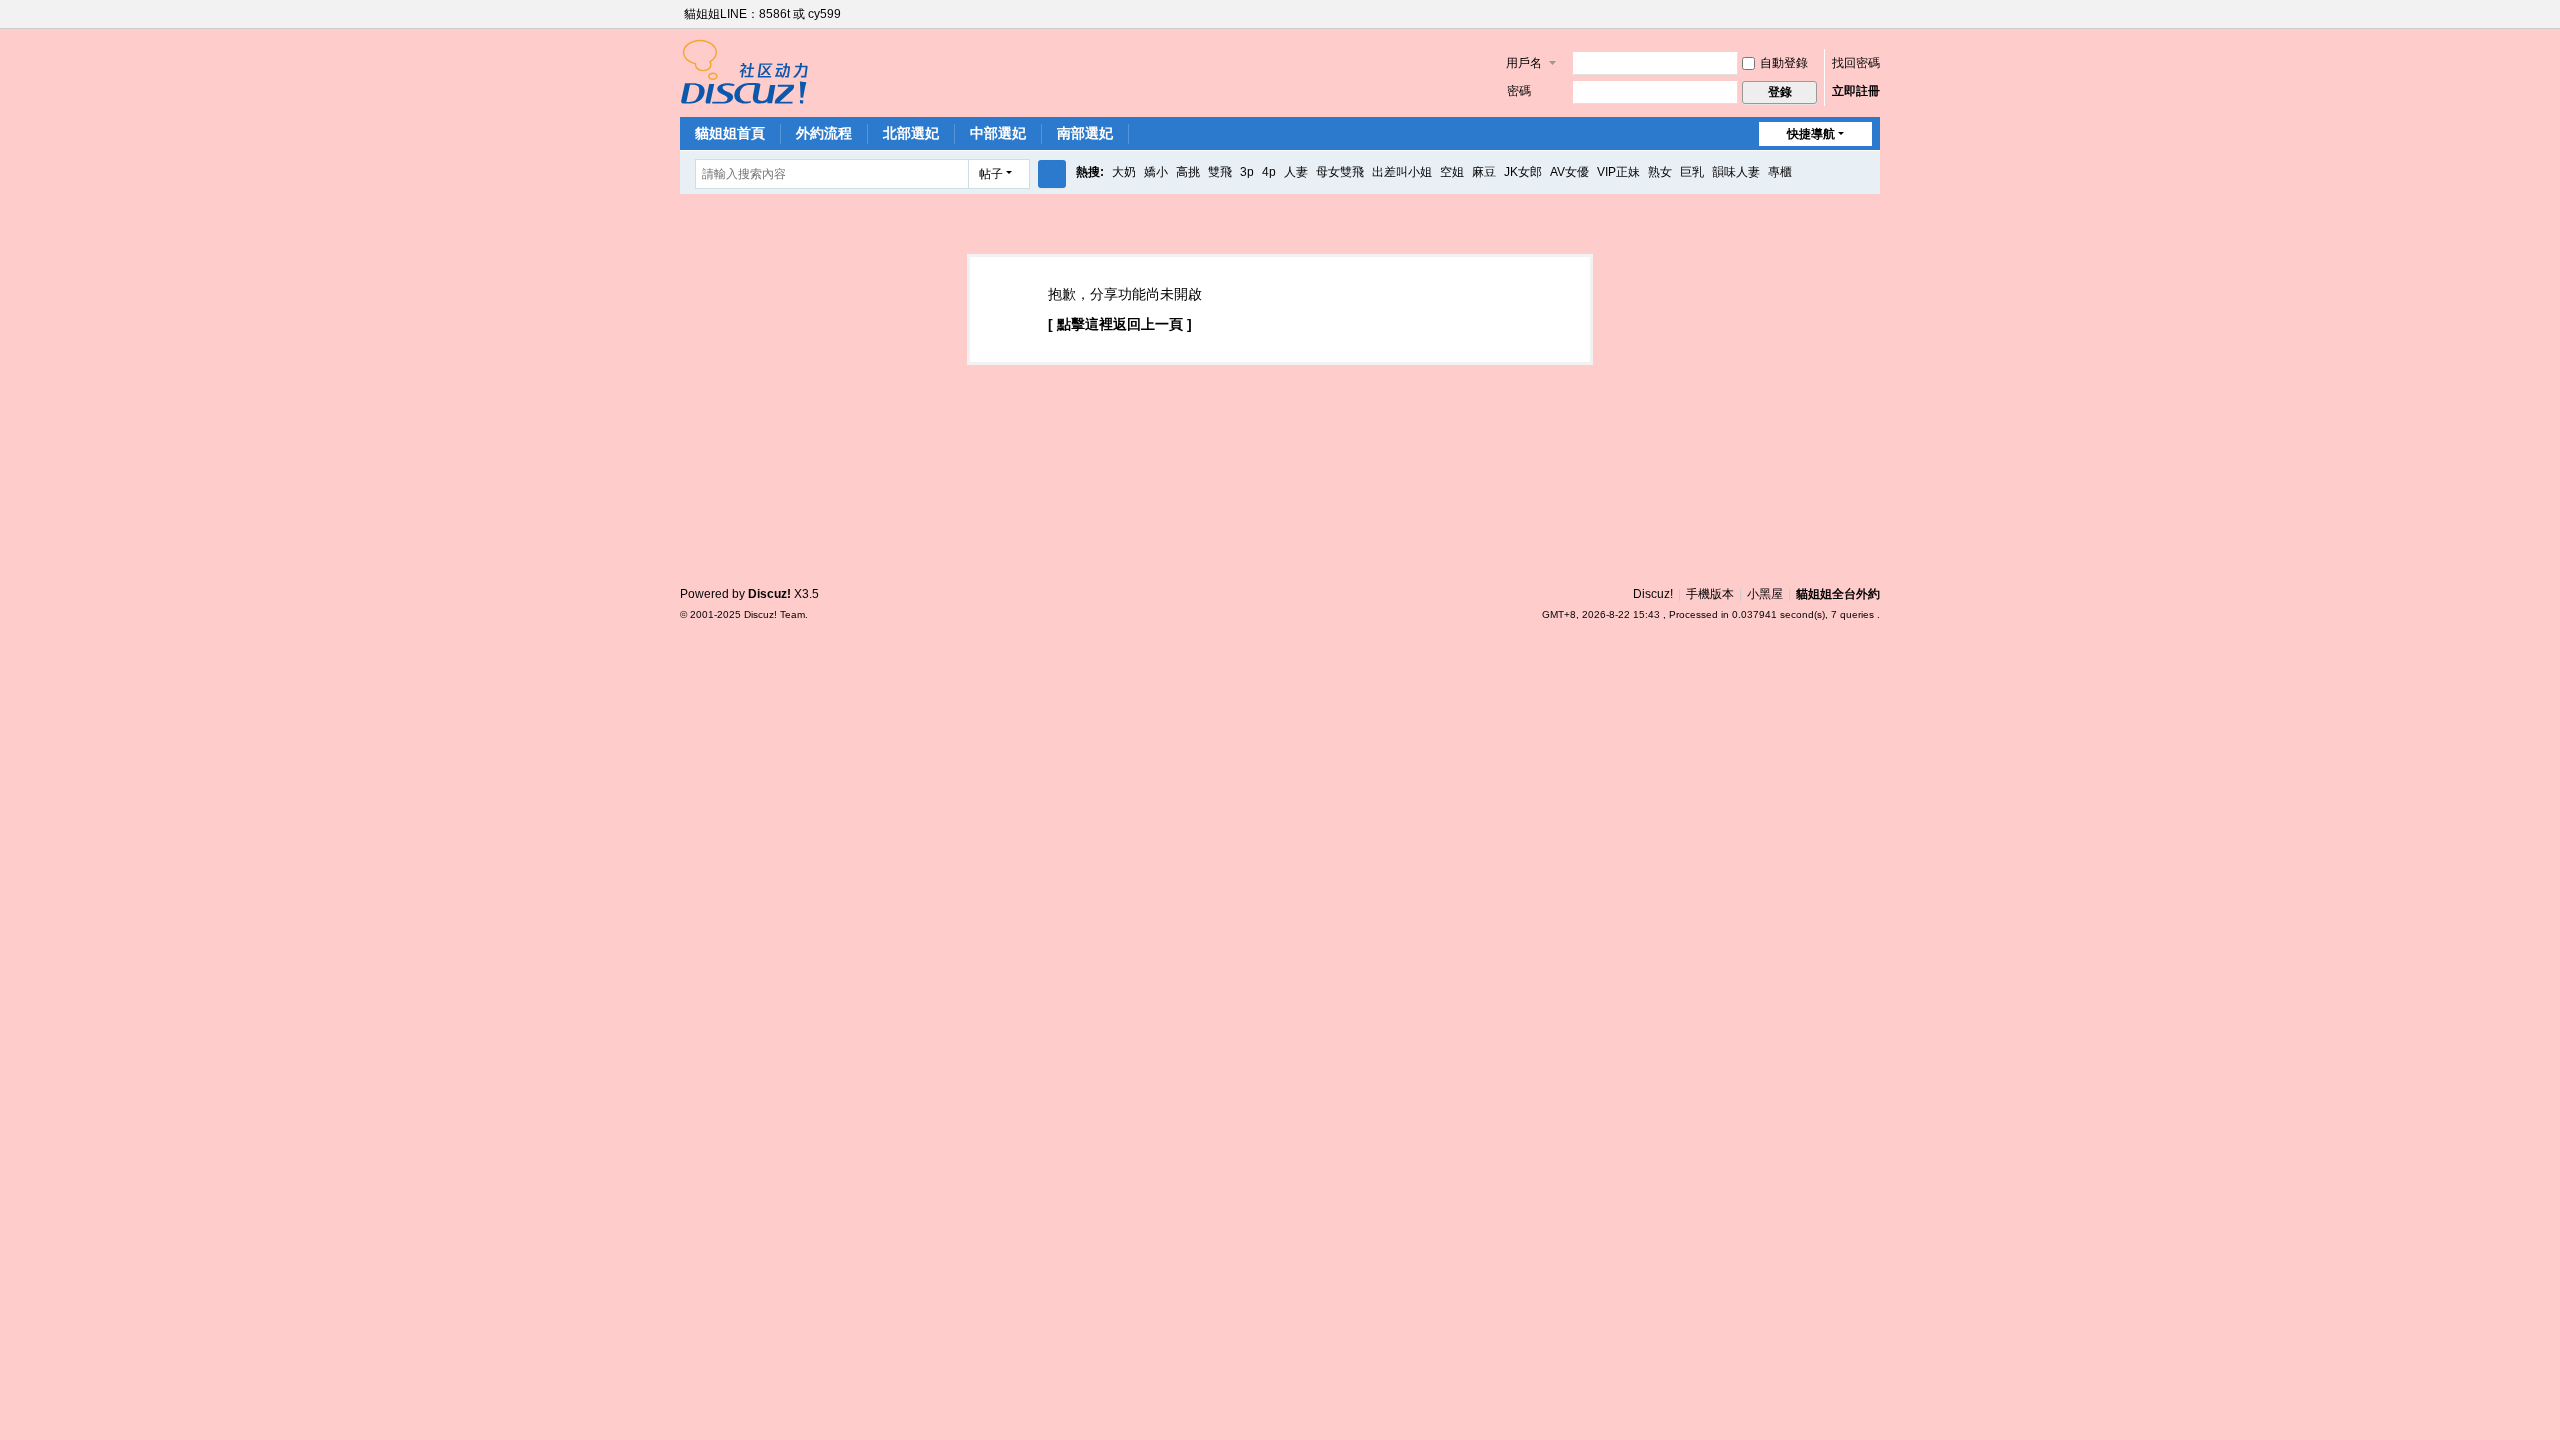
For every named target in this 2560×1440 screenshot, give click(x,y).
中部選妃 (998, 133)
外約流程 (824, 133)
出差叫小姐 (1402, 172)
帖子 (991, 174)
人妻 (1296, 172)
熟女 (1660, 172)
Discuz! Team (774, 614)
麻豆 (1484, 172)
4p (1269, 172)
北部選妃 (911, 133)
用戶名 (1524, 63)
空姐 (1452, 172)
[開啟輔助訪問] (1852, 14)
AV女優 (1569, 172)
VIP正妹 (1618, 172)
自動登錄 (1784, 63)
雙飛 (1220, 172)
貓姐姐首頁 (730, 133)
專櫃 (1780, 172)
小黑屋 (1765, 594)
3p (1247, 172)
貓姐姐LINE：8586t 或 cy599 (762, 14)
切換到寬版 (1871, 22)
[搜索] (1052, 174)
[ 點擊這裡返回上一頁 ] (1120, 324)
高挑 (1188, 172)
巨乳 (1692, 172)
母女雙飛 (1340, 172)
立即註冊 (1856, 91)
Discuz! (1653, 594)
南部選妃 (1085, 133)
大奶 (1124, 172)
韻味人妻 (1736, 172)
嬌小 (1156, 172)
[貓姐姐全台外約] (744, 71)
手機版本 (1710, 594)
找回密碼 (1856, 63)
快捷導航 (1811, 134)
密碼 (1519, 91)
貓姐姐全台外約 (1838, 594)
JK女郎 (1523, 172)
